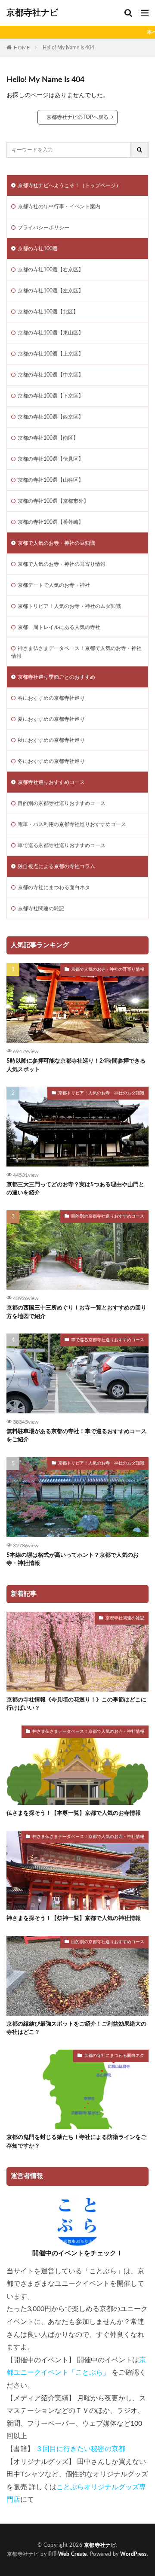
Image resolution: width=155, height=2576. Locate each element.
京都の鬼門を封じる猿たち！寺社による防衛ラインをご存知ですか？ (76, 2142)
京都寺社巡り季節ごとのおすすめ (56, 677)
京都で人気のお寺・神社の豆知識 (56, 543)
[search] (140, 150)
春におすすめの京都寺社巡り (51, 698)
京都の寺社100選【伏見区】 (51, 459)
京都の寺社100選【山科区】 (51, 480)
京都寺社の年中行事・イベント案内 (59, 207)
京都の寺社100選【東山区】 (51, 333)
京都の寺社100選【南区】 (48, 438)
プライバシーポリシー (43, 228)
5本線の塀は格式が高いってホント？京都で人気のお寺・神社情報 (73, 1560)
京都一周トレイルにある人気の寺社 (59, 627)
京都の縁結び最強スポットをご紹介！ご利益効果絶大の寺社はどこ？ (76, 2028)
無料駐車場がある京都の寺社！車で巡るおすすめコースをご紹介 (76, 1436)
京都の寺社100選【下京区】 (51, 396)
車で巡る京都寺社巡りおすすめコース (62, 845)
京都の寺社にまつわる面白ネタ (54, 887)
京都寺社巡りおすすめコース (51, 782)
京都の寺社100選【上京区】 (51, 354)
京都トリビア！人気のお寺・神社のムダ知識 (69, 606)
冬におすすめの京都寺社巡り (51, 761)
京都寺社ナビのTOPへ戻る (77, 117)
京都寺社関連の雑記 (41, 908)
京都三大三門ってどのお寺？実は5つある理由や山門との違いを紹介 (75, 1189)
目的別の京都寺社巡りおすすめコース (62, 803)
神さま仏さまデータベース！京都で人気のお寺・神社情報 (76, 652)
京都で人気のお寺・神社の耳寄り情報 (62, 564)
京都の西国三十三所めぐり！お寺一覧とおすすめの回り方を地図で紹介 (76, 1312)
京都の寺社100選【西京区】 (51, 417)
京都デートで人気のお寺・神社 (54, 585)
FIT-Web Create (68, 2554)
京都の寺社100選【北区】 (48, 312)
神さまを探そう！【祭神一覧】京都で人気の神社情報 (74, 1918)
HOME (22, 47)
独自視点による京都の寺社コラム (56, 866)
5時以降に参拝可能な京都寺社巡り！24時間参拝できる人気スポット (76, 1065)
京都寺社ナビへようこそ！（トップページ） (69, 185)
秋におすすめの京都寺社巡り (51, 740)
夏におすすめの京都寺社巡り (51, 719)
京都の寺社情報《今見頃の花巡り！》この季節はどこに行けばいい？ (76, 1704)
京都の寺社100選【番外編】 (51, 522)
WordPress (133, 2554)
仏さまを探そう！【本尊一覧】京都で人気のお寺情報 (74, 1813)
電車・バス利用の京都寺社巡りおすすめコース (72, 824)
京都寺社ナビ (32, 13)
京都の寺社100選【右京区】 (51, 270)
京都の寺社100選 (38, 249)
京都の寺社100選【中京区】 (51, 375)
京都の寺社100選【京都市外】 (53, 501)
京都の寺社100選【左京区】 (51, 291)
